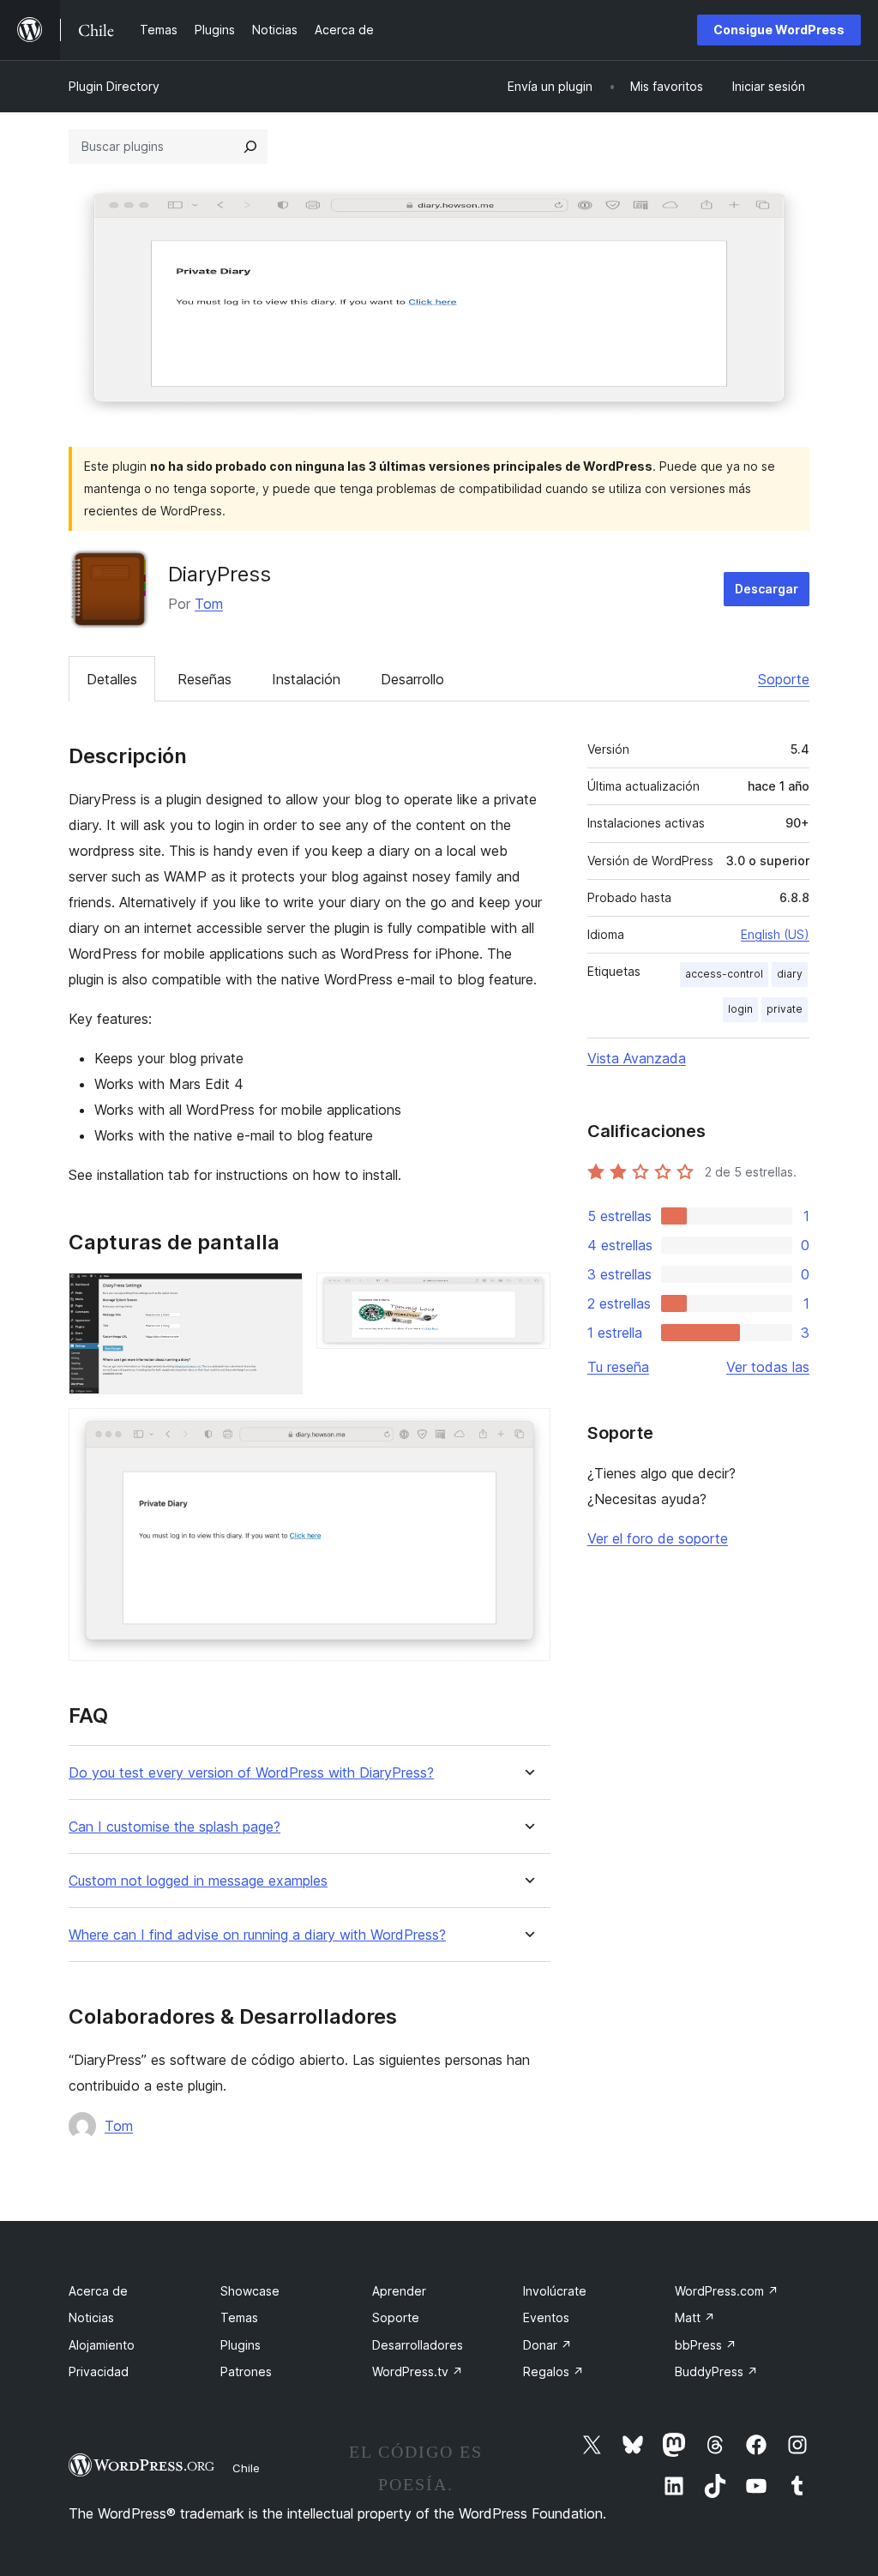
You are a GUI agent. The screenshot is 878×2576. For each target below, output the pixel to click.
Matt (695, 2317)
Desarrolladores (418, 2345)
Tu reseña (618, 1367)
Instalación (306, 679)
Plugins (241, 2345)
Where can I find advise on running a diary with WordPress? (257, 1935)
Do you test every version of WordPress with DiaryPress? (251, 1773)
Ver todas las (768, 1367)
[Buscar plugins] (250, 147)
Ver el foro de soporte (658, 1538)
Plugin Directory (114, 86)
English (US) (775, 934)
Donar (547, 2345)
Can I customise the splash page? (174, 1827)
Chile (246, 2468)
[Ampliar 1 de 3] (280, 1296)
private (785, 1009)
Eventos (546, 2317)
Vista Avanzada (637, 1058)
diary (790, 974)
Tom (209, 604)
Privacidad (99, 2371)
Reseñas (204, 679)
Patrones (246, 2371)
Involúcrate (555, 2291)
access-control (724, 974)
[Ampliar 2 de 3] (527, 1296)
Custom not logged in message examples (198, 1881)
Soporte (784, 679)
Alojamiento (102, 2345)
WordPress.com (727, 2291)
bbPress (706, 2345)
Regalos (553, 2371)
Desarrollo (412, 679)
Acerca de (98, 2291)
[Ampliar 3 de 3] (527, 1431)
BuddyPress (716, 2371)
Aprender (399, 2291)
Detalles (112, 679)
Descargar (767, 589)
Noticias (91, 2317)
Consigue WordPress (779, 30)
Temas (239, 2317)
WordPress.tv (418, 2371)
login (740, 1009)
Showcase (250, 2291)
